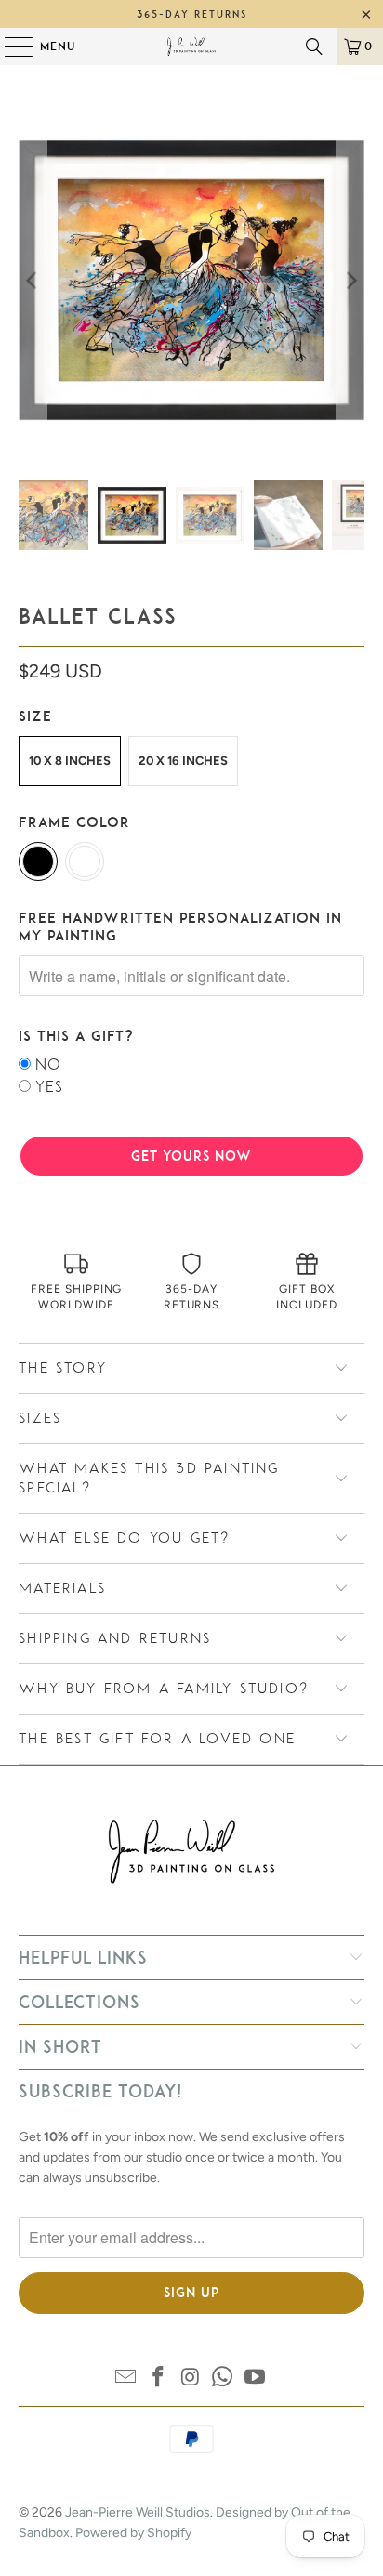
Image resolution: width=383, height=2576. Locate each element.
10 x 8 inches (70, 761)
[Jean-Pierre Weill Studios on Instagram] (191, 2379)
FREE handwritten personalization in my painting (180, 927)
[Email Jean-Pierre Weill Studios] (126, 2379)
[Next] (350, 280)
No (48, 1065)
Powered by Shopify (133, 2533)
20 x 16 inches (183, 761)
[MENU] (9, 46)
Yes (49, 1087)
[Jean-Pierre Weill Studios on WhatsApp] (223, 2379)
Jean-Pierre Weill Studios (138, 2512)
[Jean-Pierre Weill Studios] (191, 46)
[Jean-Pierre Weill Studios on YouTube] (256, 2379)
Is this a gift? (76, 1036)
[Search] (314, 46)
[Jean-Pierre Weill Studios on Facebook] (158, 2379)
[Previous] (33, 280)
